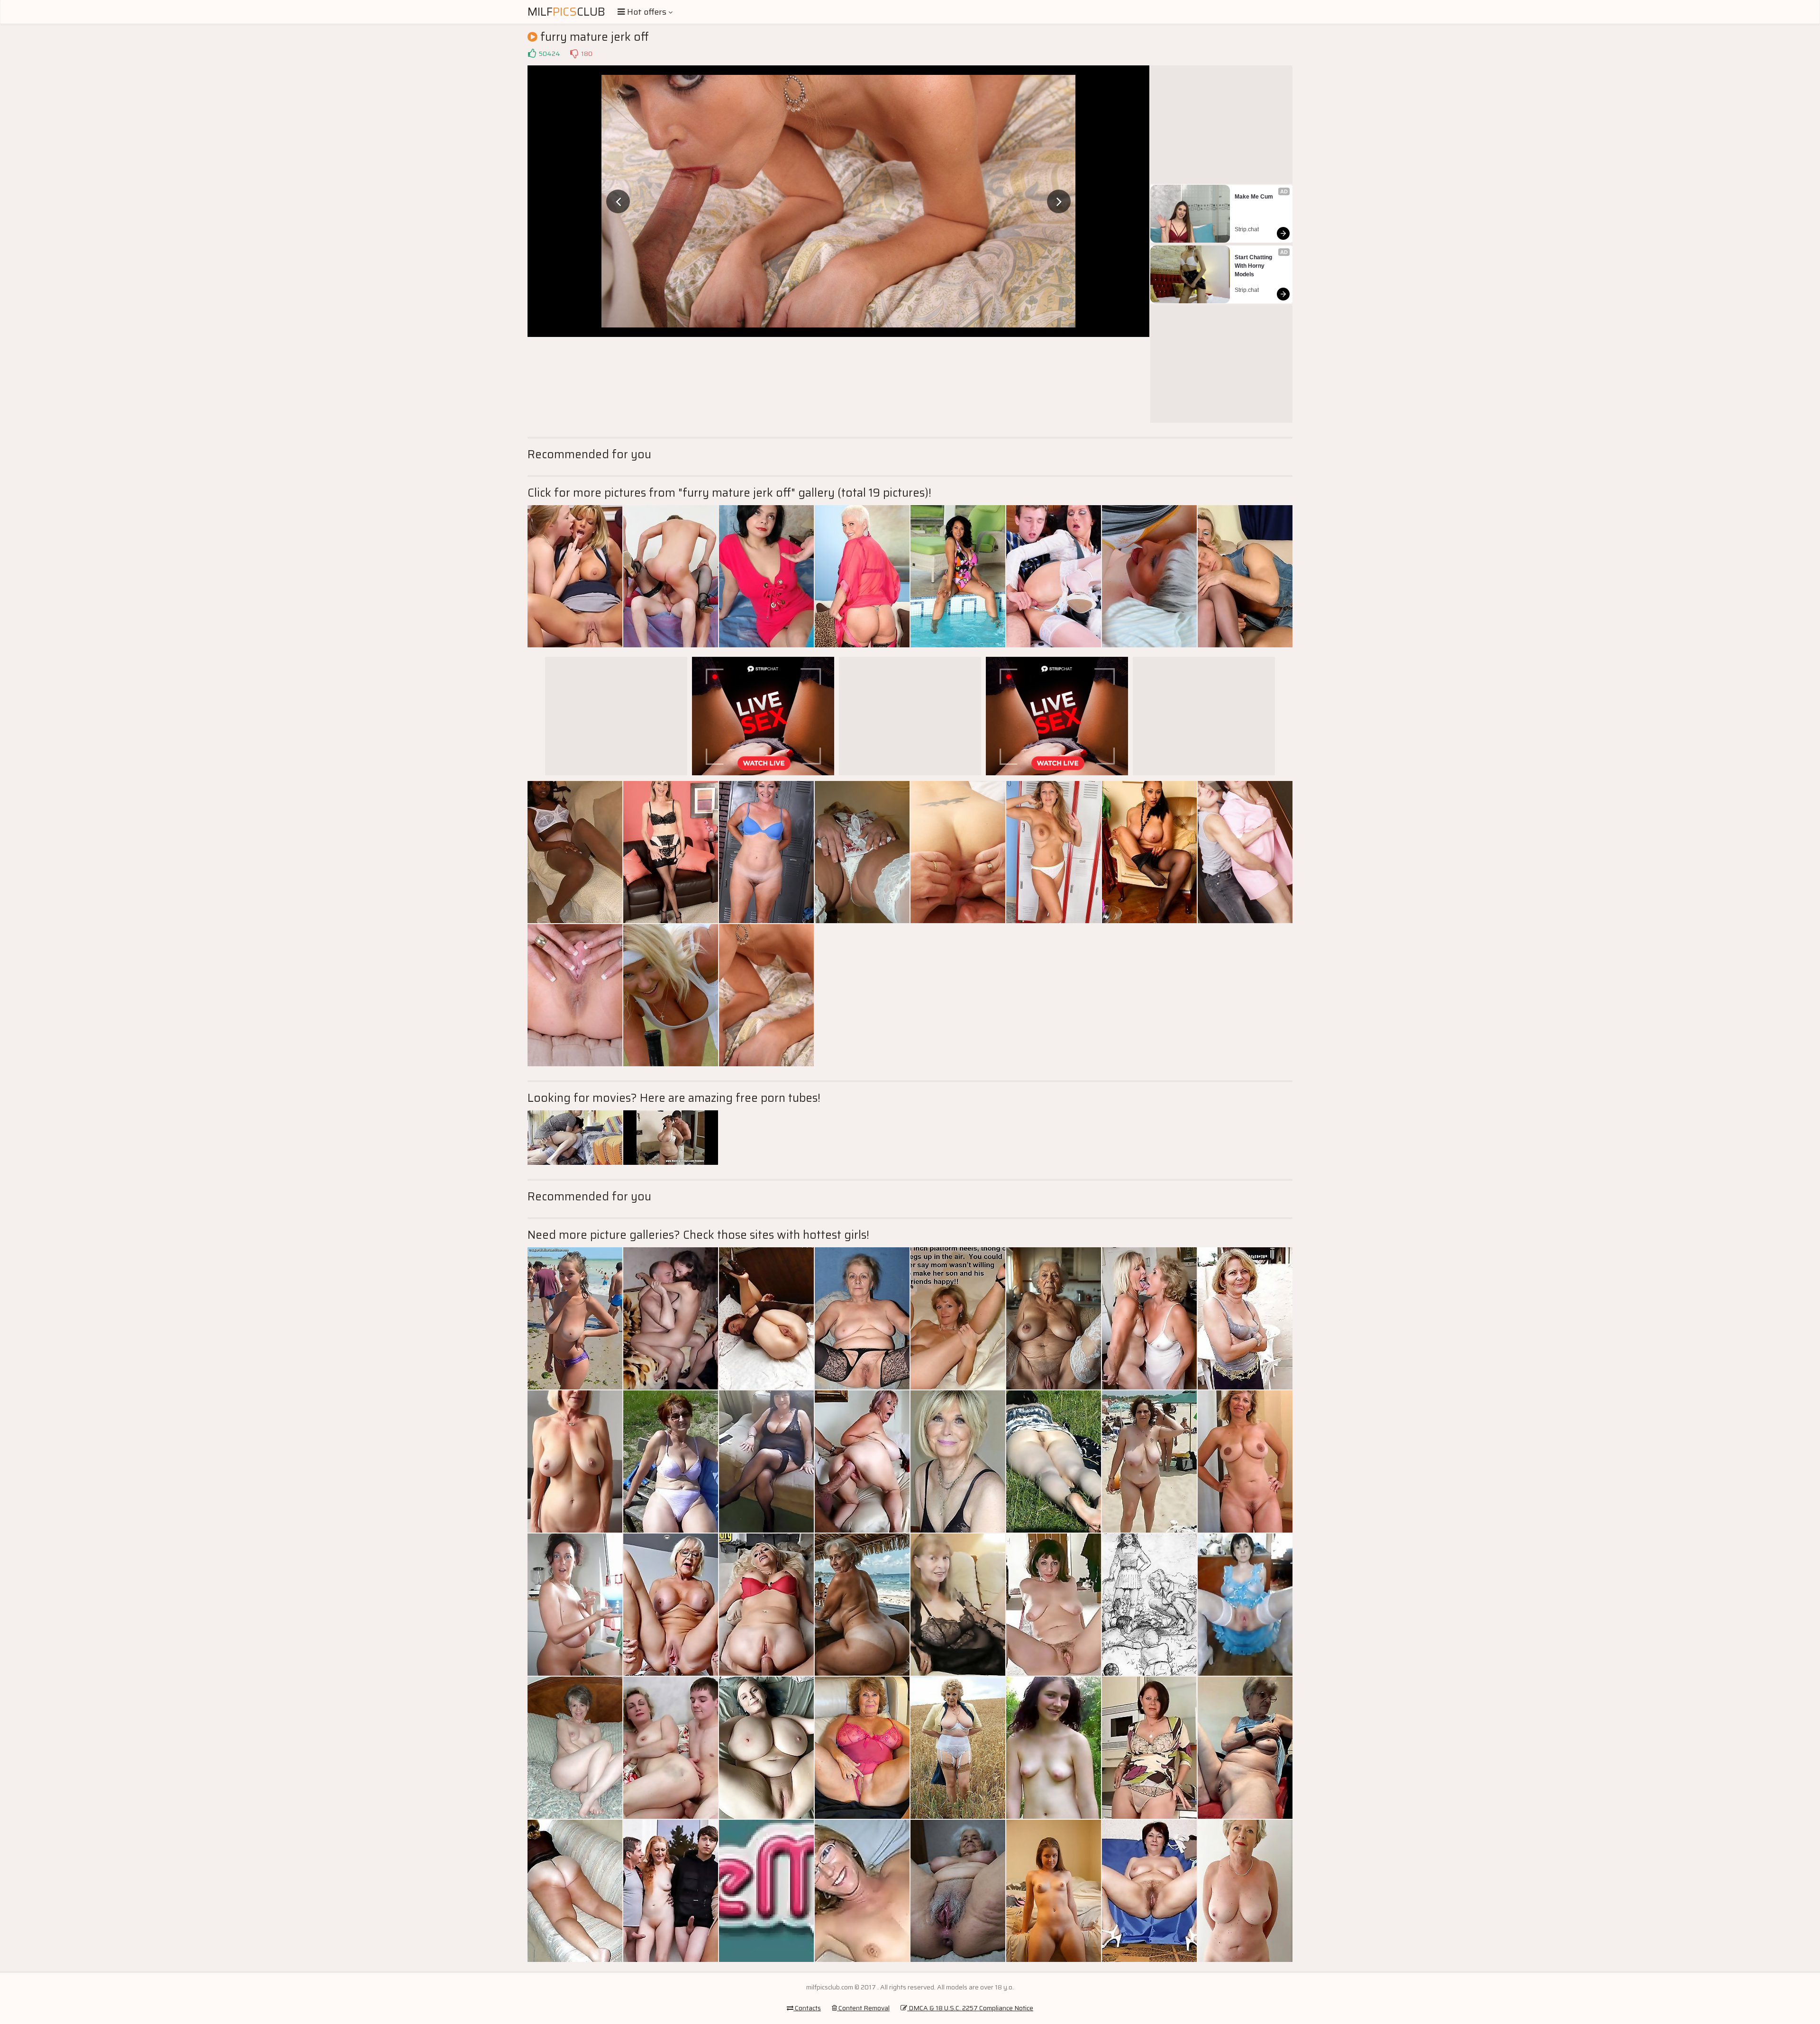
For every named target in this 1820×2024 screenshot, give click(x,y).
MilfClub (566, 12)
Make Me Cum (1254, 197)
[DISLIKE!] (574, 54)
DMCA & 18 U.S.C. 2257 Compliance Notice (970, 2008)
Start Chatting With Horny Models (1254, 266)
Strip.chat (1247, 229)
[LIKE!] (532, 54)
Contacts (807, 2008)
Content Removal (863, 2008)
